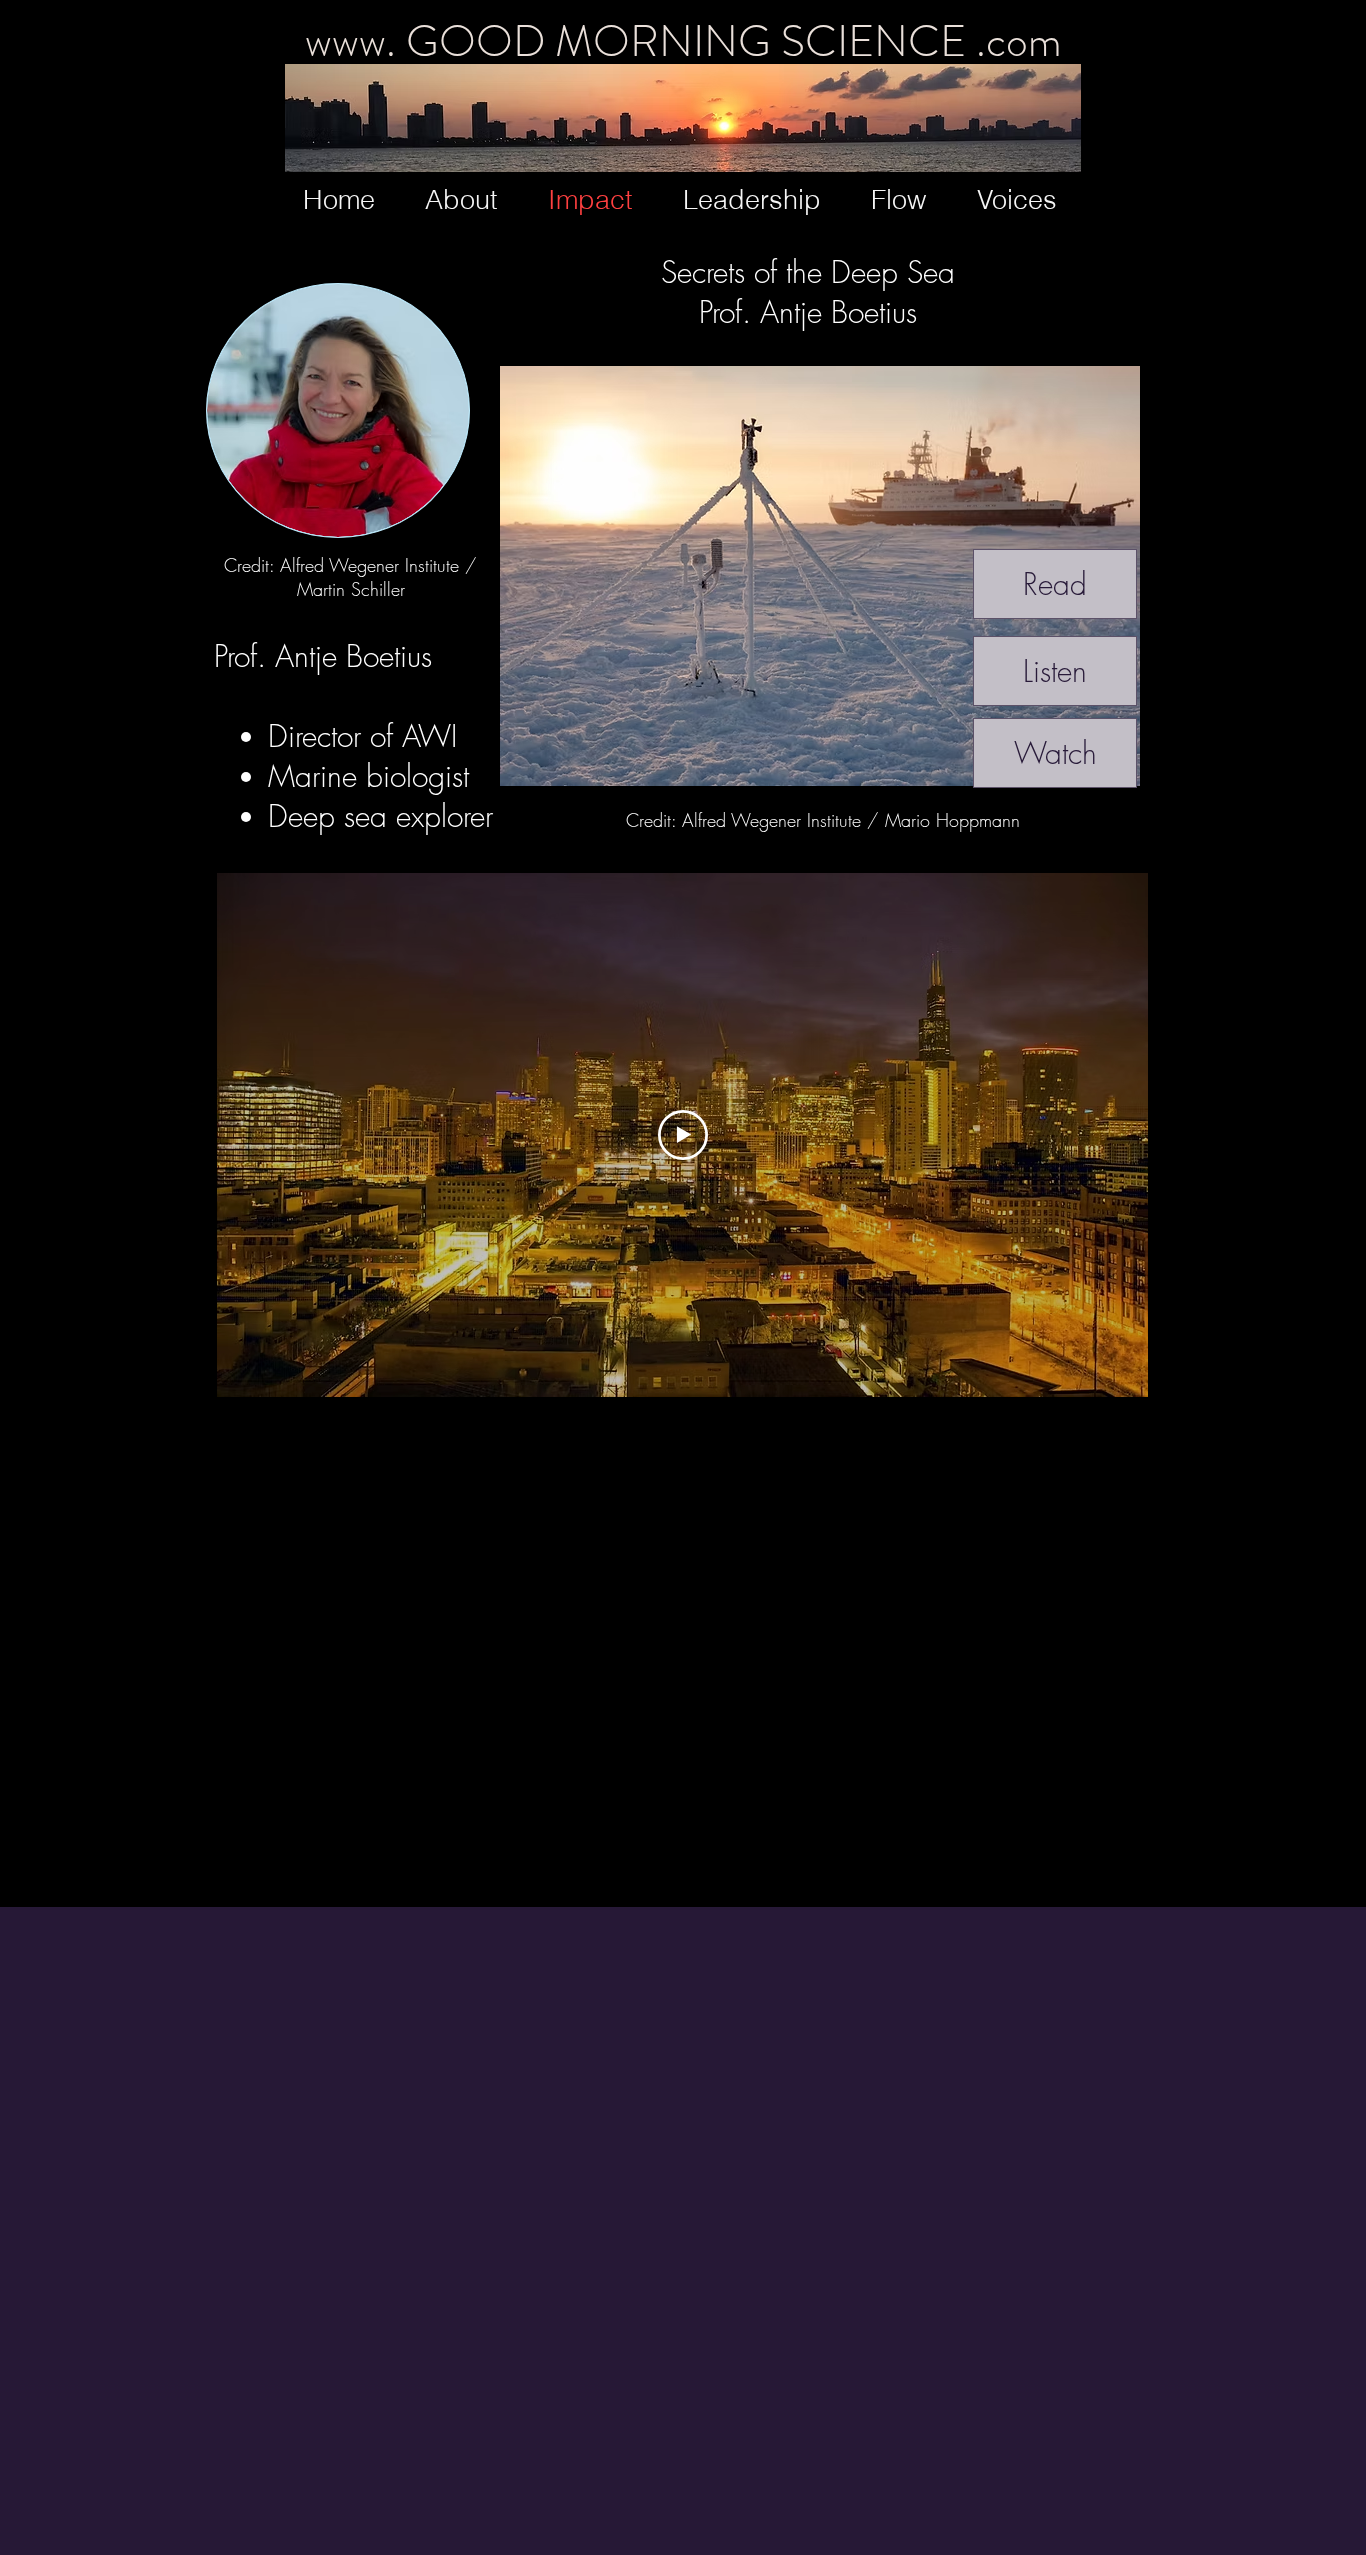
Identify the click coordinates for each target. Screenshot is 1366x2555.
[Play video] (683, 1135)
